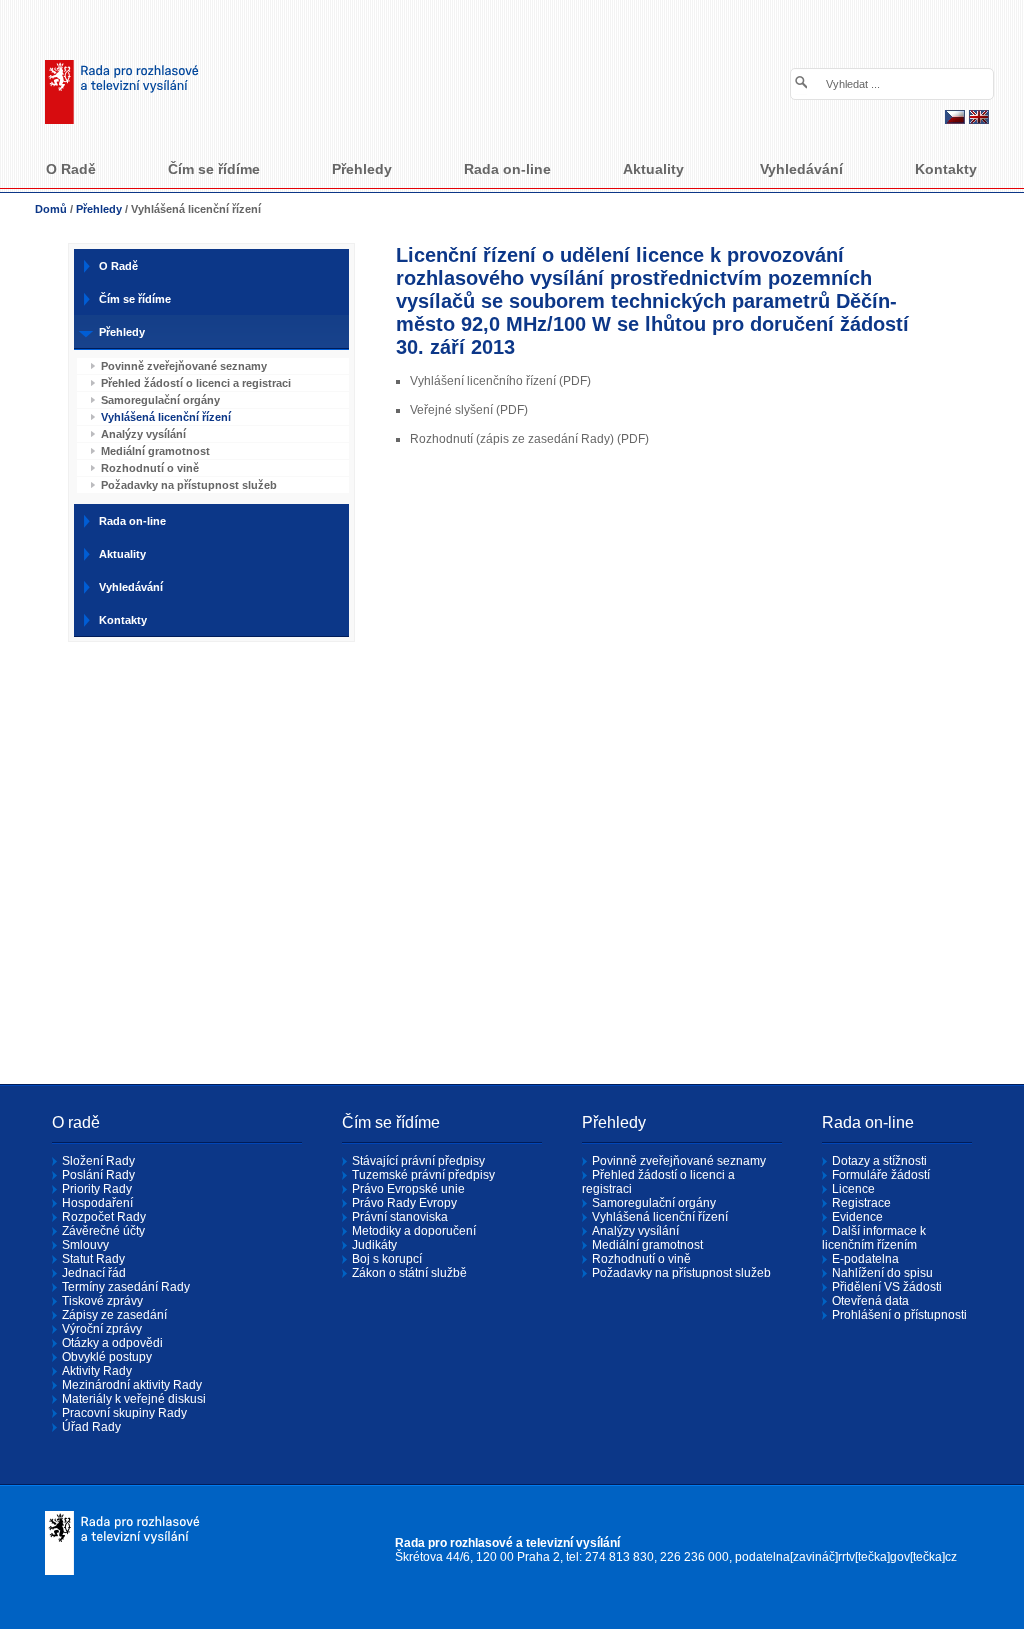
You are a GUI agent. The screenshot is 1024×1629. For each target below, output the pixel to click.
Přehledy (99, 209)
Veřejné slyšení (451, 410)
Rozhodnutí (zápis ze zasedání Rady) (512, 439)
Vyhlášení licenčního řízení (483, 381)
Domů (51, 209)
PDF (575, 381)
